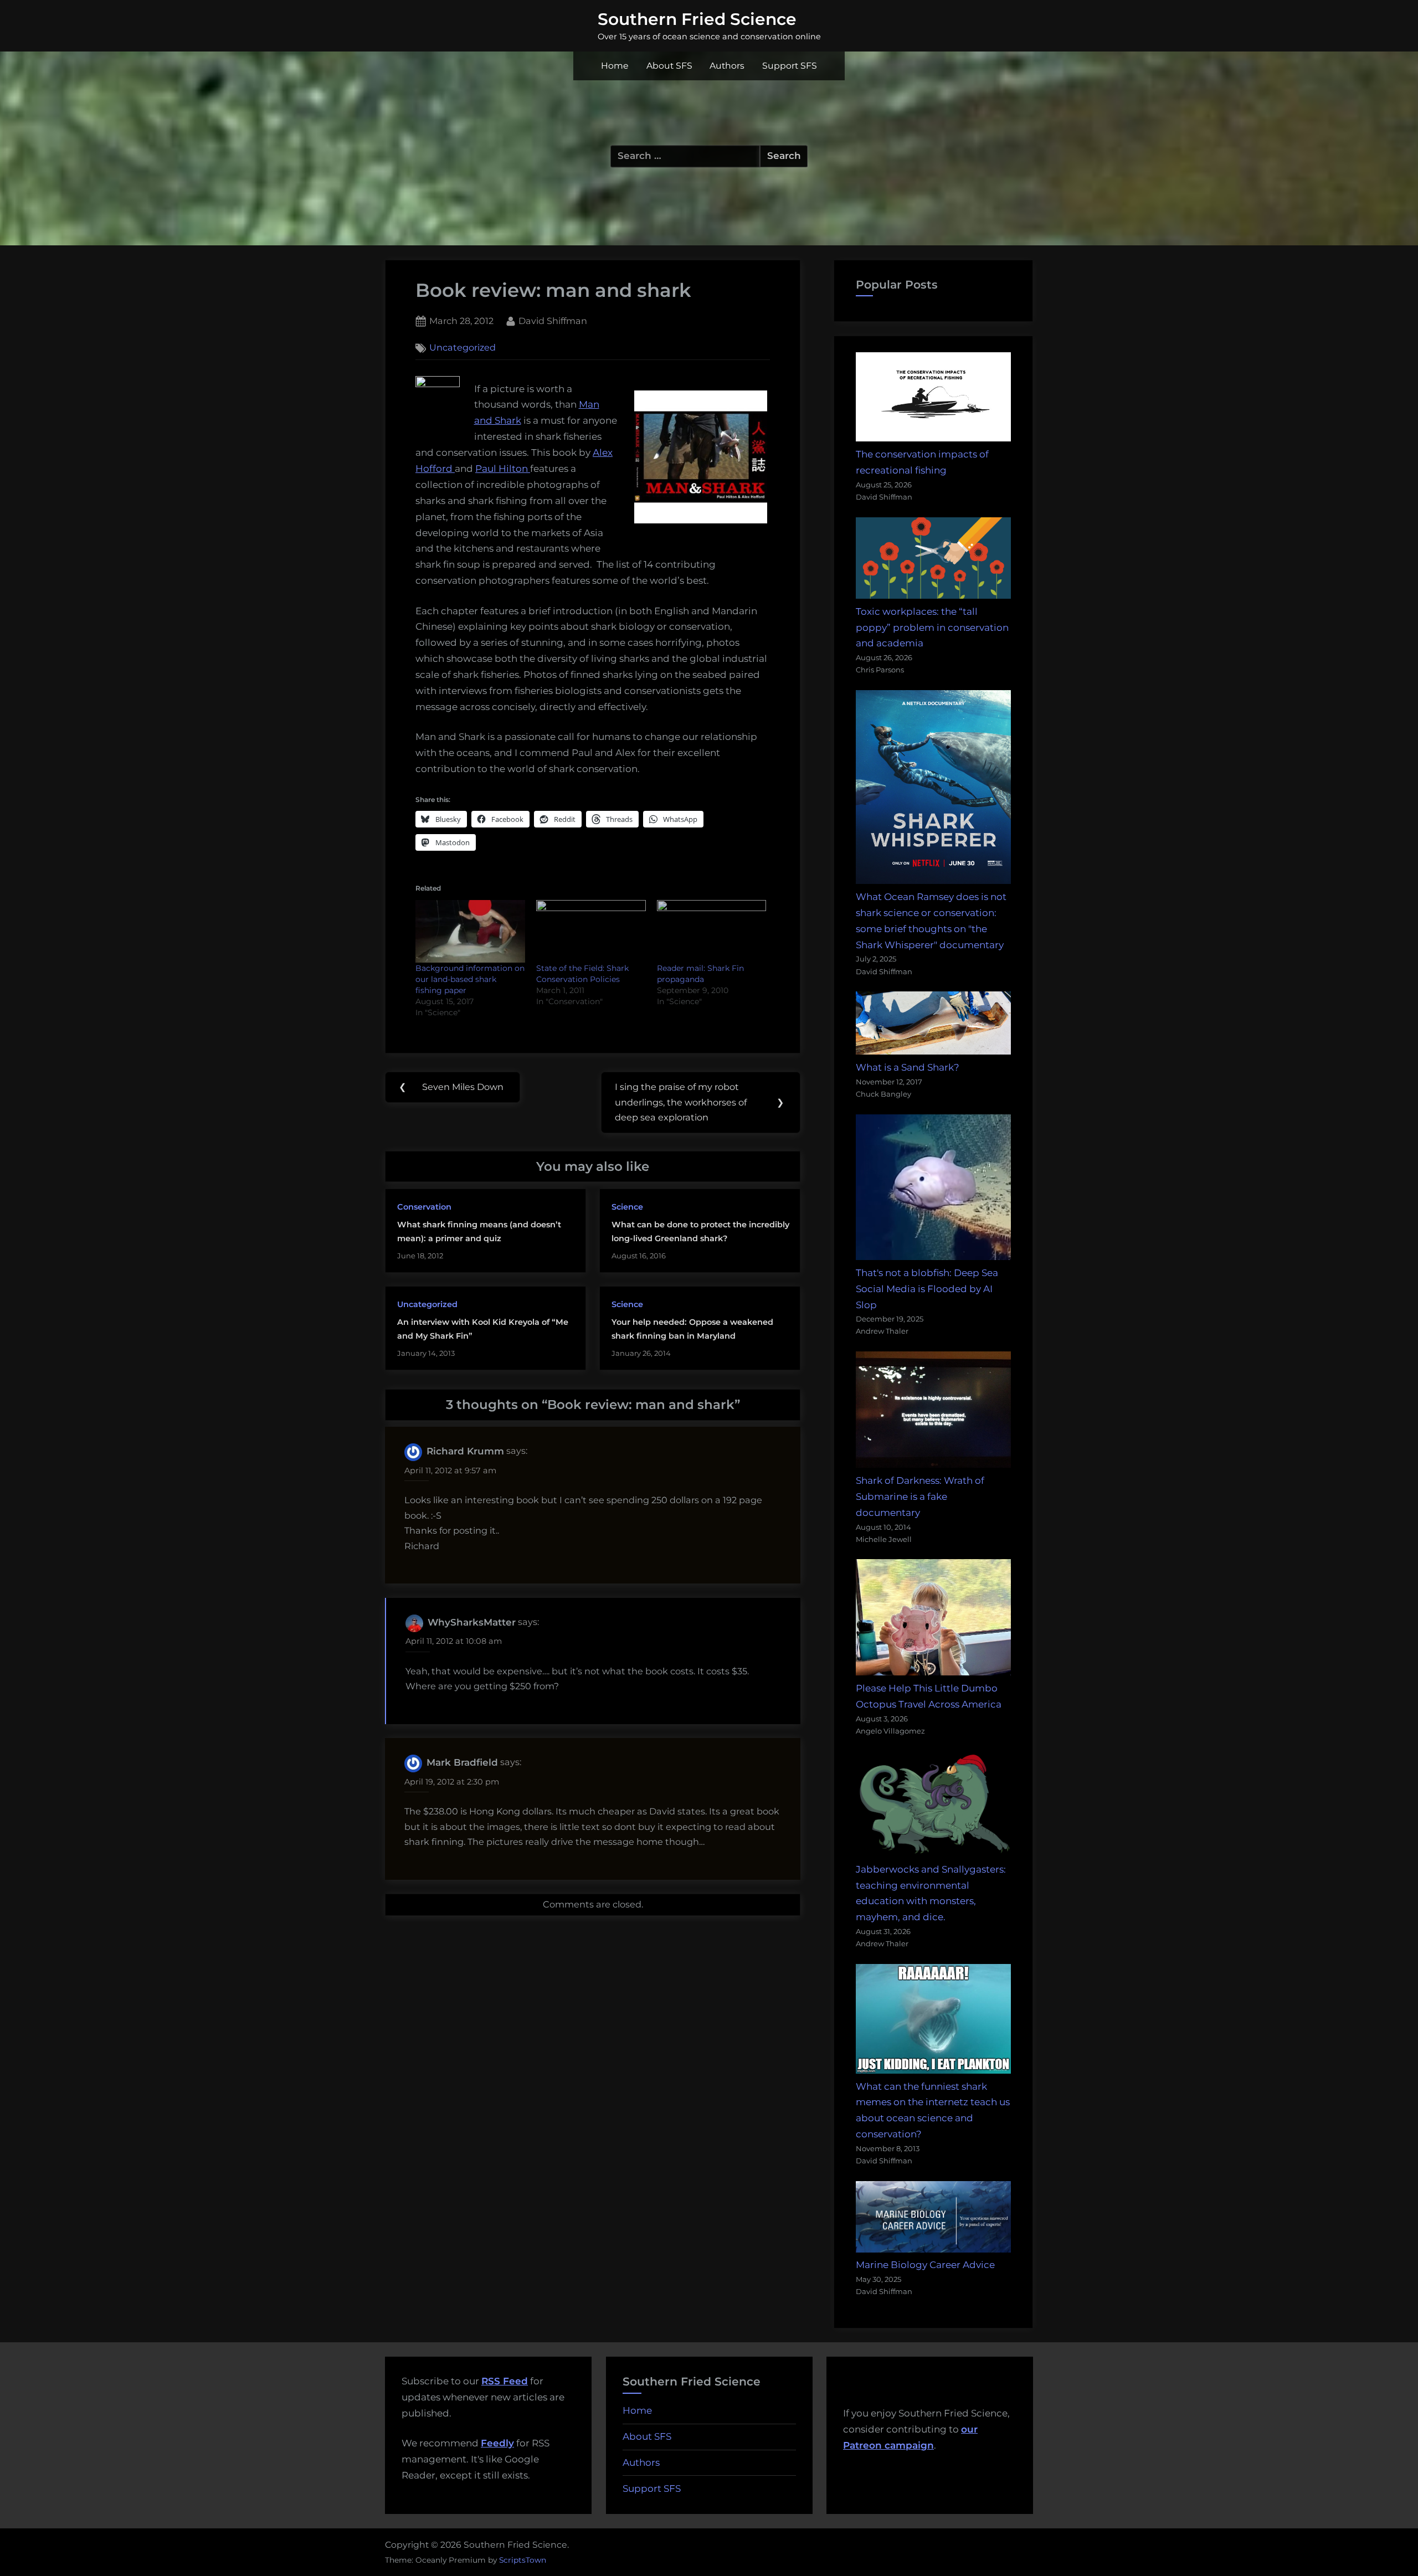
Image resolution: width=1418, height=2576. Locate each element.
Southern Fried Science (697, 19)
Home (615, 66)
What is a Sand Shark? (908, 1067)
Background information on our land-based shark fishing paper (470, 979)
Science (627, 1207)
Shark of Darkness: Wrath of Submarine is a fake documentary (920, 1497)
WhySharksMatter (472, 1622)
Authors (727, 66)
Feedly (497, 2443)
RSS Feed (505, 2381)
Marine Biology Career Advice (925, 2265)
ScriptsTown (523, 2560)
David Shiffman (553, 320)
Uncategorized (463, 348)
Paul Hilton (503, 469)
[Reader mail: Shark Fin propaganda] (712, 931)
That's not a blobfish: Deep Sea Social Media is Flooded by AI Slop (927, 1289)
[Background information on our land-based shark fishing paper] (470, 931)
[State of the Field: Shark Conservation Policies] (591, 931)
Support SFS (790, 66)
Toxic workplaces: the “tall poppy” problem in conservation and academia (932, 628)
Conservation (424, 1207)
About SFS (669, 66)
